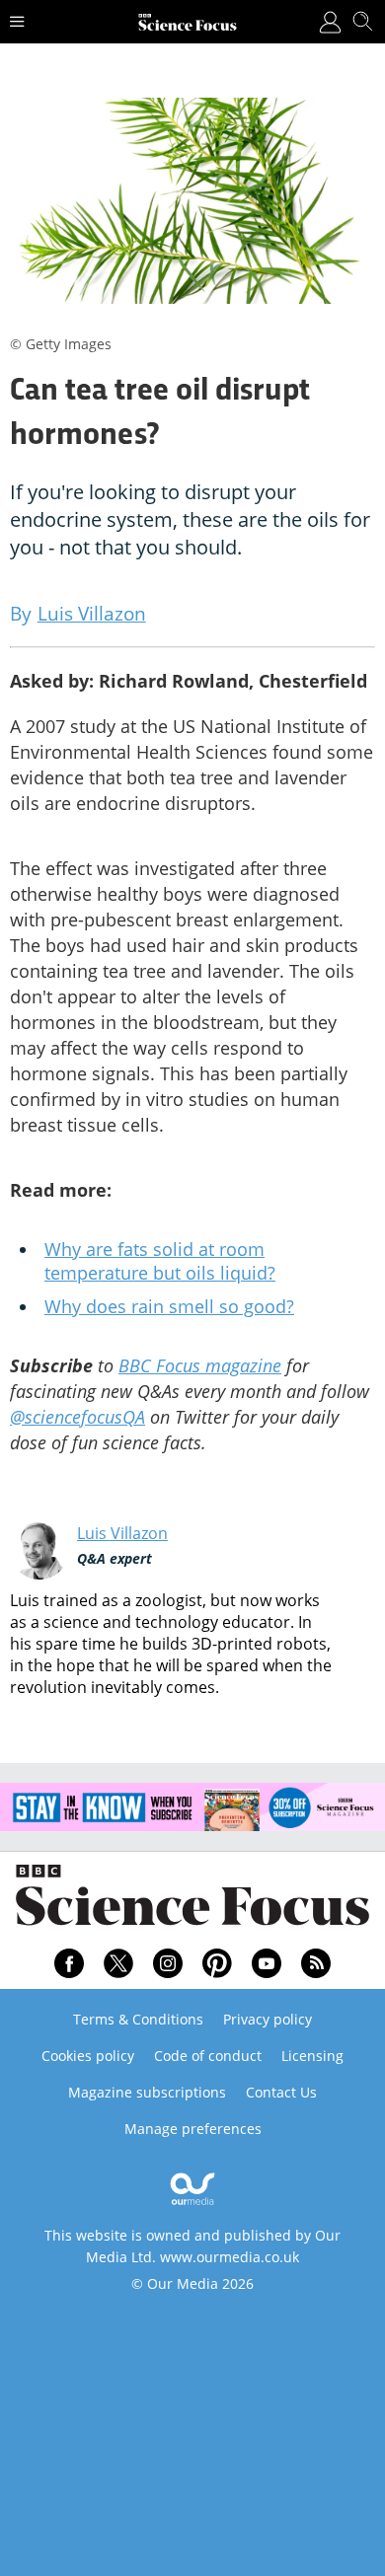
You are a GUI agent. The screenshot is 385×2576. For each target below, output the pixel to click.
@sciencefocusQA (77, 1417)
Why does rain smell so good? (169, 1306)
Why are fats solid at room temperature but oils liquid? (160, 1261)
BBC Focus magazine (200, 1365)
